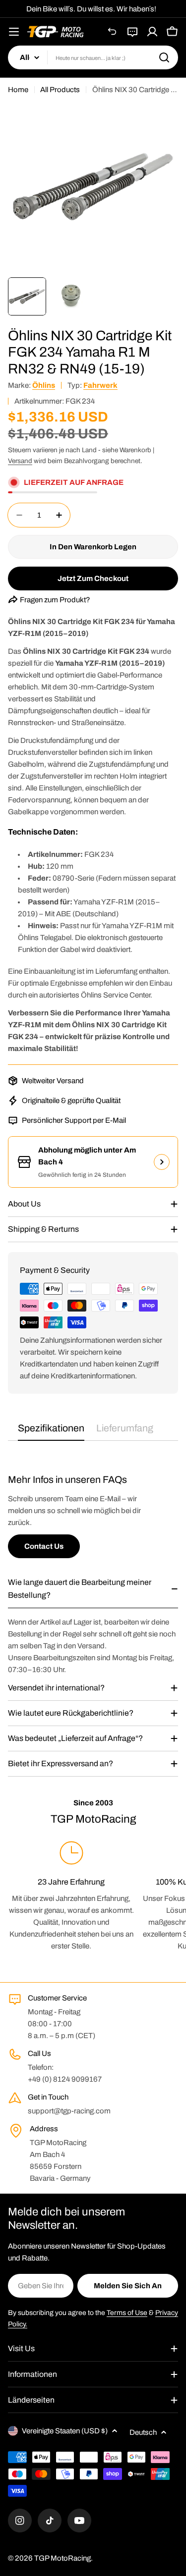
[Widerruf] (113, 32)
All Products (60, 90)
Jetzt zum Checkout (93, 578)
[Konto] (152, 32)
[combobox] (93, 57)
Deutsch (143, 2432)
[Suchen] (164, 57)
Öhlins (44, 385)
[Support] (132, 32)
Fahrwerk (100, 385)
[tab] (51, 1432)
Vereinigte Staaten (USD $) (65, 2431)
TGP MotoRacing (62, 2558)
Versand (20, 461)
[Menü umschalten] (14, 32)
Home (18, 90)
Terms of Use (127, 2313)
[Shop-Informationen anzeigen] (162, 1162)
